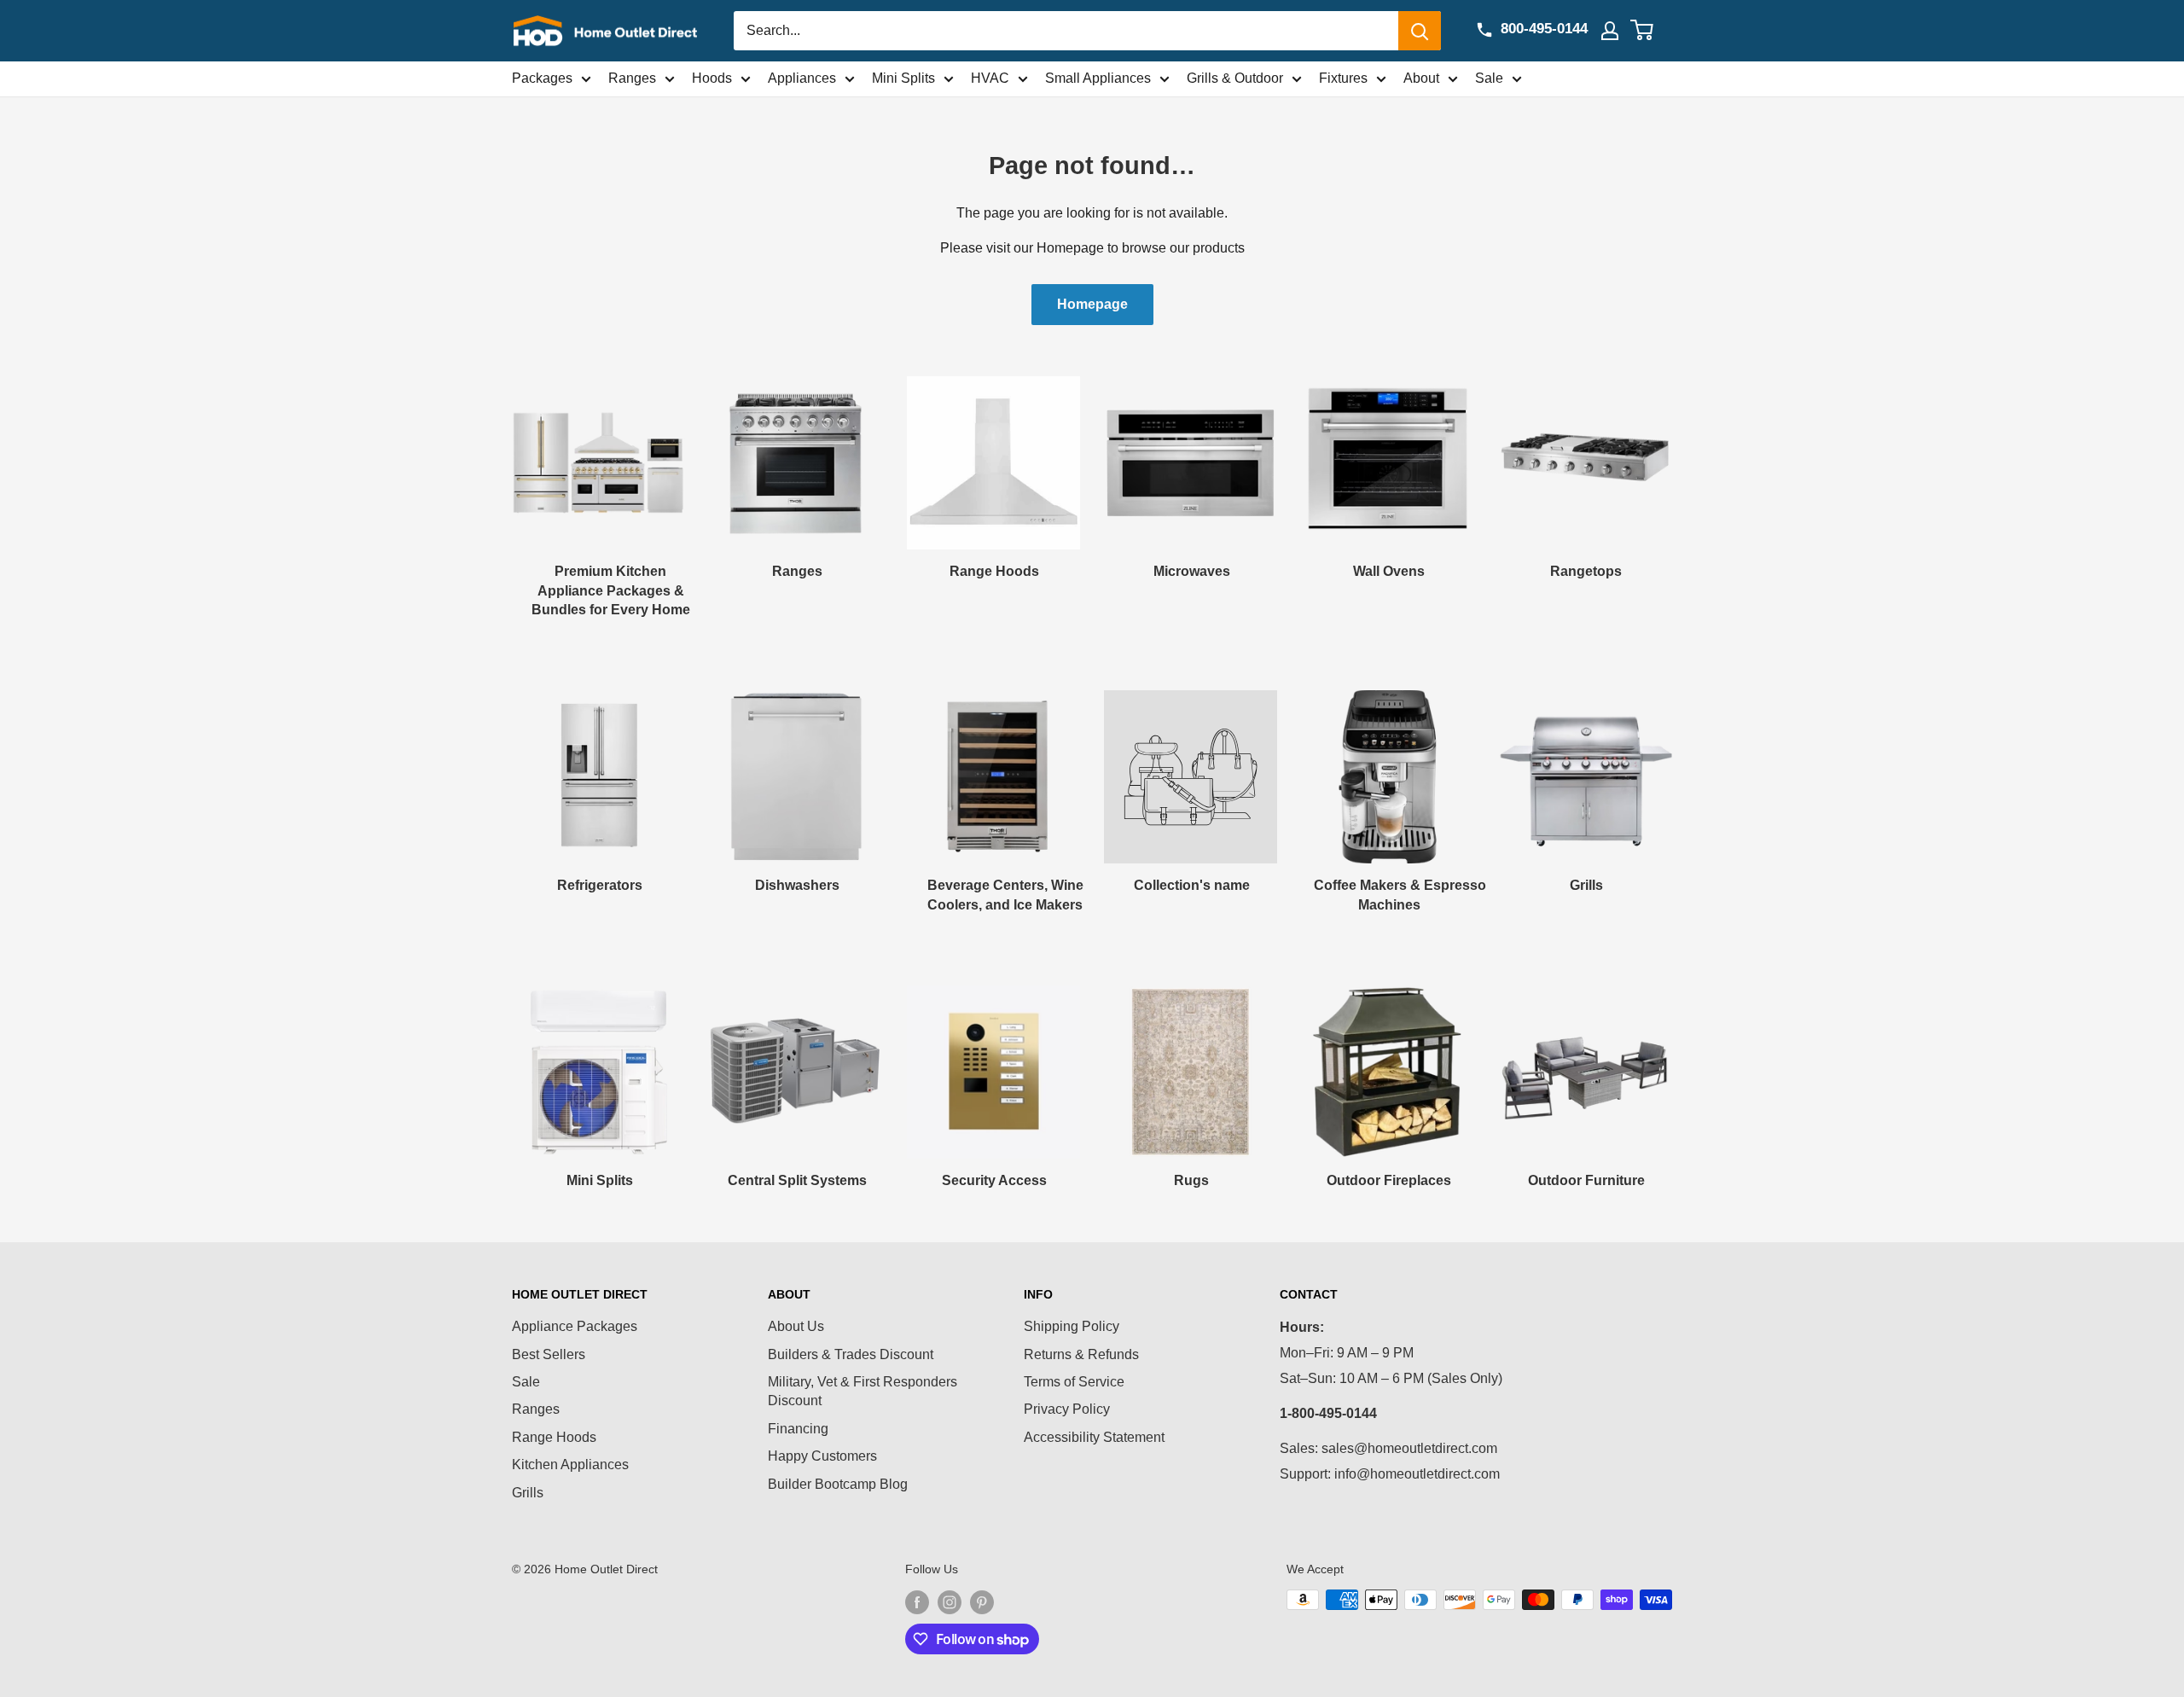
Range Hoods (554, 1437)
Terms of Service (1074, 1382)
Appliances (802, 78)
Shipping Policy (1072, 1326)
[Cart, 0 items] (1652, 31)
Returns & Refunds (1081, 1354)
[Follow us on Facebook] (917, 1601)
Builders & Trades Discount (851, 1354)
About (1421, 78)
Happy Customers (822, 1456)
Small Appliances (1098, 78)
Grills (528, 1493)
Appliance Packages (575, 1326)
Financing (798, 1429)
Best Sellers (549, 1354)
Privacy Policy (1067, 1409)
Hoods (712, 78)
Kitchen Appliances (570, 1465)
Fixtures (1343, 78)
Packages (542, 78)
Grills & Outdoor (1235, 78)
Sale (1489, 78)
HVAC (990, 78)
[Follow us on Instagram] (950, 1601)
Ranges (632, 78)
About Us (796, 1326)
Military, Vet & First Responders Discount (863, 1391)
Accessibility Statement (1094, 1437)
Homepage (1092, 304)
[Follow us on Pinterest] (982, 1601)
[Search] (1420, 31)
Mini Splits (903, 78)
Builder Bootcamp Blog (838, 1484)
